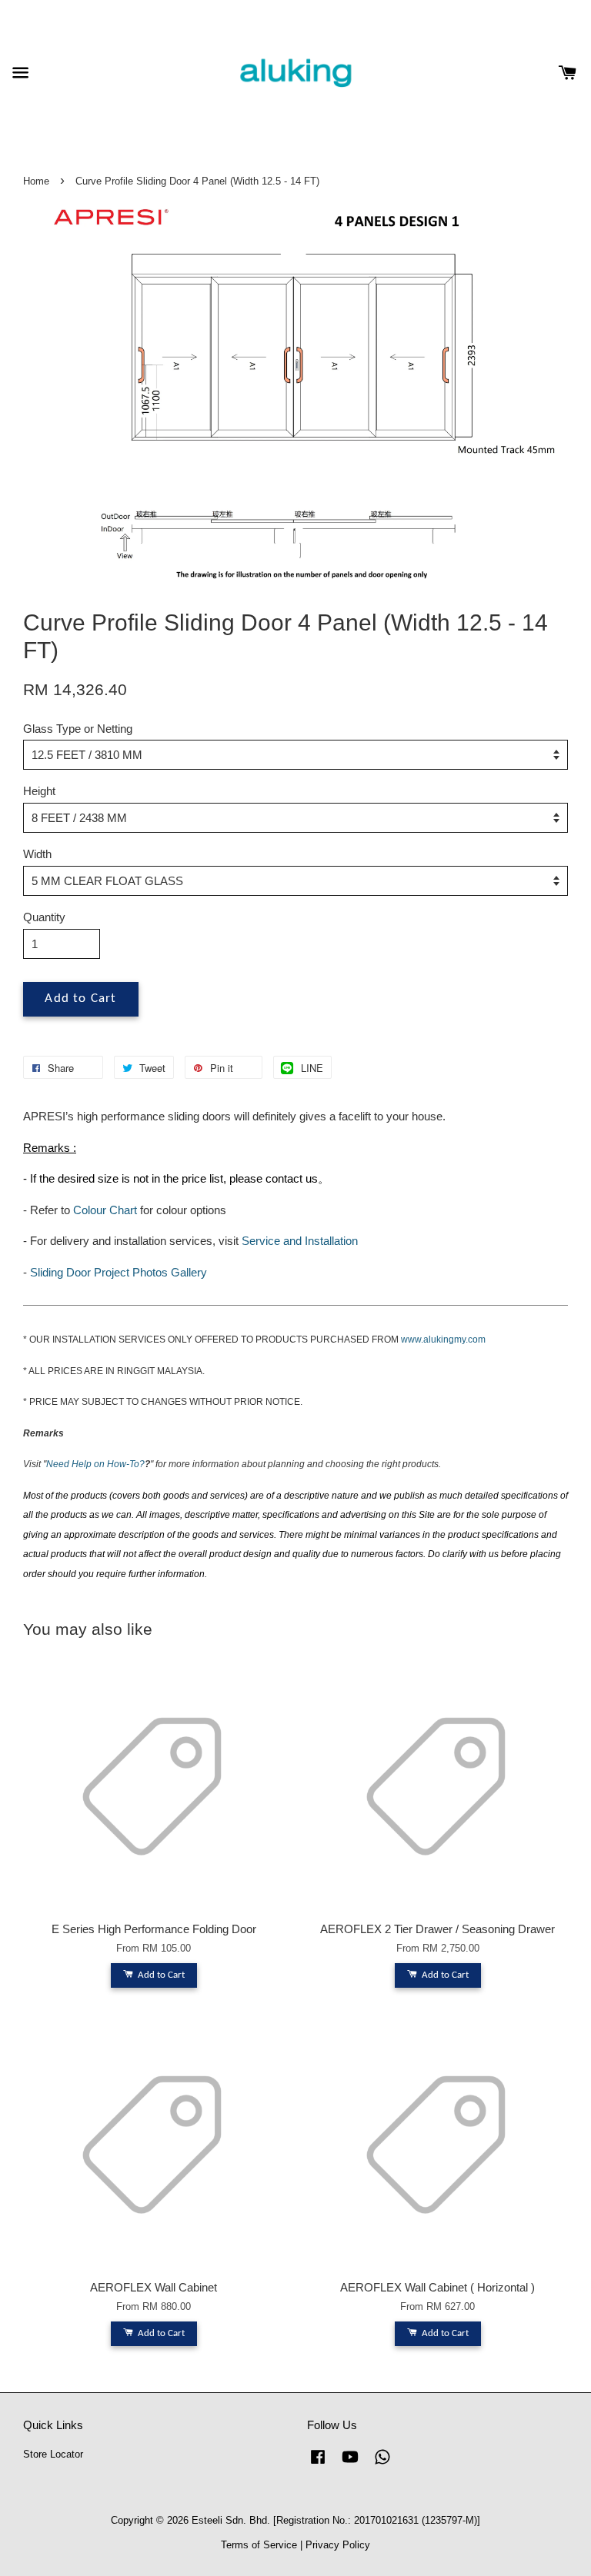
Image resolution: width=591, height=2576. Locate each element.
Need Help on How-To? (95, 1464)
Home (36, 181)
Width (37, 854)
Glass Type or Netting (78, 729)
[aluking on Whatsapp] (382, 2464)
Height (39, 791)
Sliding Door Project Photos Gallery (119, 1272)
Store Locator (53, 2454)
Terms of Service (259, 2545)
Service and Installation (300, 1241)
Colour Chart (105, 1210)
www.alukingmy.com (443, 1340)
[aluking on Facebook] (318, 2464)
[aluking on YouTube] (350, 2464)
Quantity (44, 917)
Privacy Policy (338, 2545)
